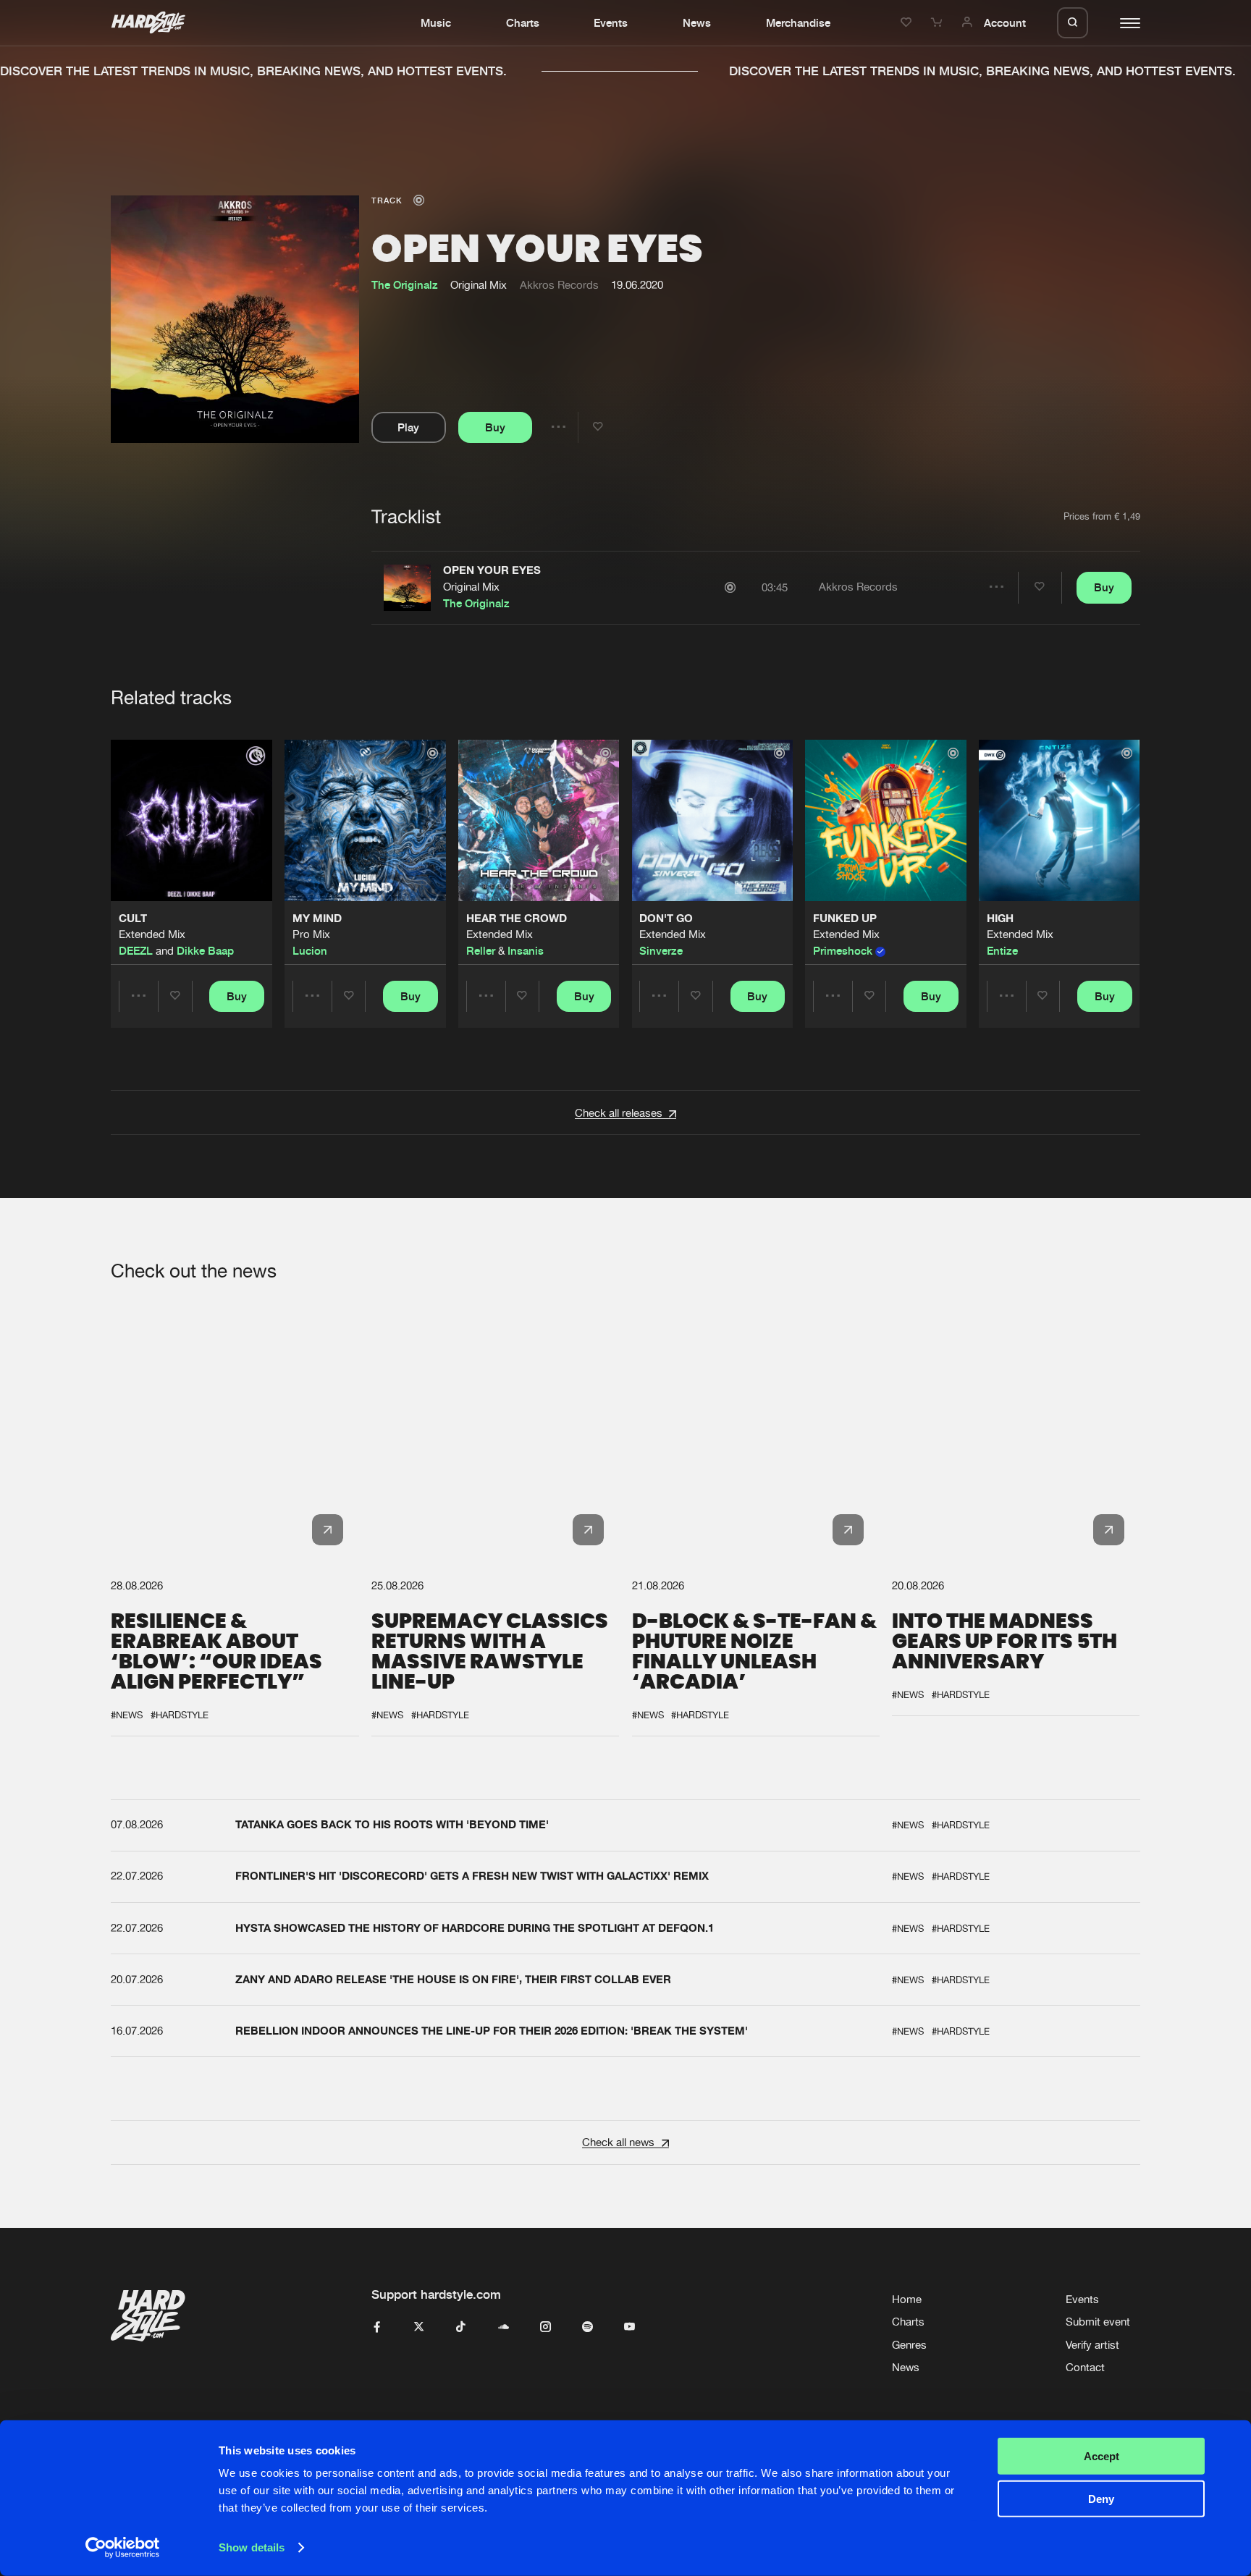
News (697, 22)
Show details (252, 2547)
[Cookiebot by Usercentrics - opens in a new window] (123, 2548)
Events (611, 22)
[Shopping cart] (938, 22)
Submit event (1098, 2322)
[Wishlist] (908, 22)
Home (907, 2299)
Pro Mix (311, 935)
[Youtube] (629, 2327)
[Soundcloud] (504, 2327)
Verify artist (1092, 2345)
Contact (1085, 2367)
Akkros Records (559, 285)
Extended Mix (152, 935)
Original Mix (471, 587)
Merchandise (798, 22)
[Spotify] (587, 2327)
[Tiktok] (461, 2327)
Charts (523, 22)
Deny (1101, 2498)
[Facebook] (377, 2327)
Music (436, 22)
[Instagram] (546, 2327)
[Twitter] (419, 2327)
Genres (909, 2345)
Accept (1102, 2456)
